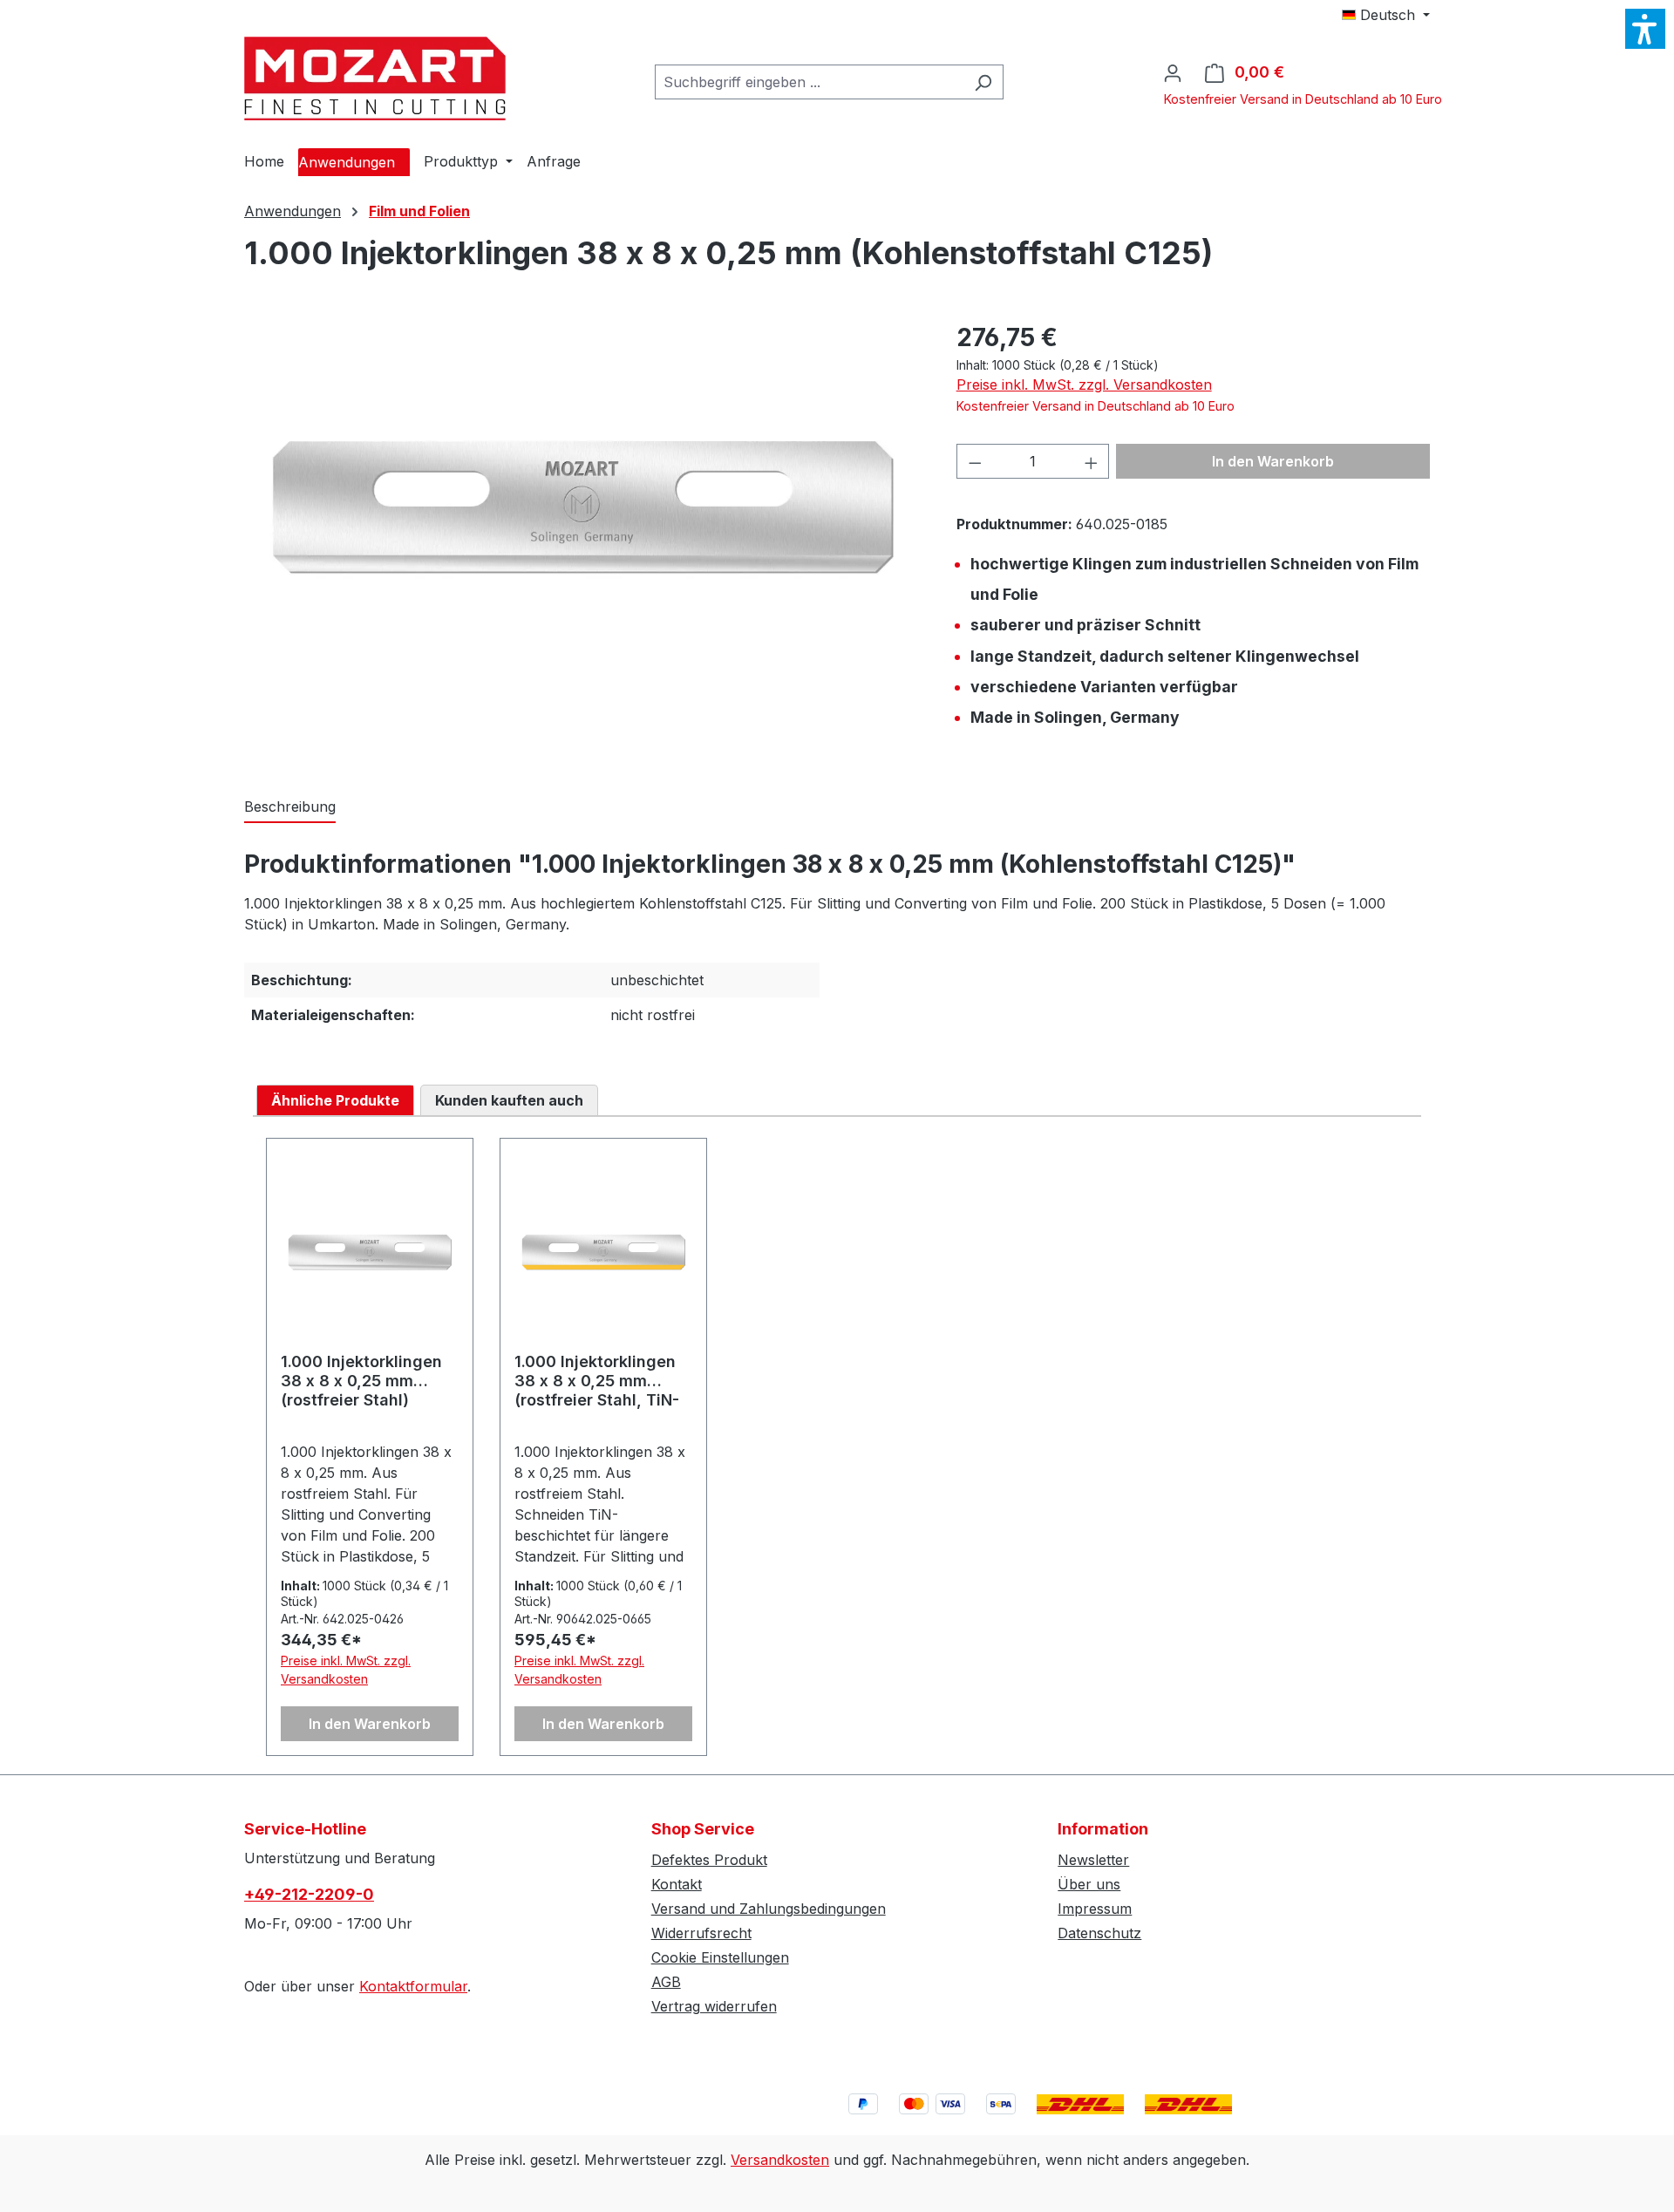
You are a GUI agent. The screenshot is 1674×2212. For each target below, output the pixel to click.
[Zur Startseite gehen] (375, 78)
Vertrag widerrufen (714, 2006)
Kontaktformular (413, 1986)
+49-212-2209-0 (309, 1894)
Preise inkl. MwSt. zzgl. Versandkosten (1084, 385)
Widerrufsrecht (701, 1933)
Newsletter (1093, 1860)
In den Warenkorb (1273, 461)
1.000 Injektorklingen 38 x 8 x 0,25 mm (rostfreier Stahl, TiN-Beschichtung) (597, 1381)
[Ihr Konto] (1173, 72)
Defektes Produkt (709, 1860)
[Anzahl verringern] (975, 461)
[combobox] (809, 82)
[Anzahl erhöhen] (1092, 461)
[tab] (290, 807)
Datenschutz (1099, 1933)
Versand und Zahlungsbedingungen (769, 1909)
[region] (583, 507)
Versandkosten (780, 2160)
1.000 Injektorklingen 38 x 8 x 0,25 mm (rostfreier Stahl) (361, 1381)
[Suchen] (983, 82)
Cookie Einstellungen (720, 1957)
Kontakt (677, 1884)
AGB (666, 1982)
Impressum (1095, 1909)
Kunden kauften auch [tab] (509, 1100)
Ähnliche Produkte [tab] (335, 1100)
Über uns (1089, 1884)
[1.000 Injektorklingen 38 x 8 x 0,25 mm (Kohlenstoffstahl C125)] (582, 507)
